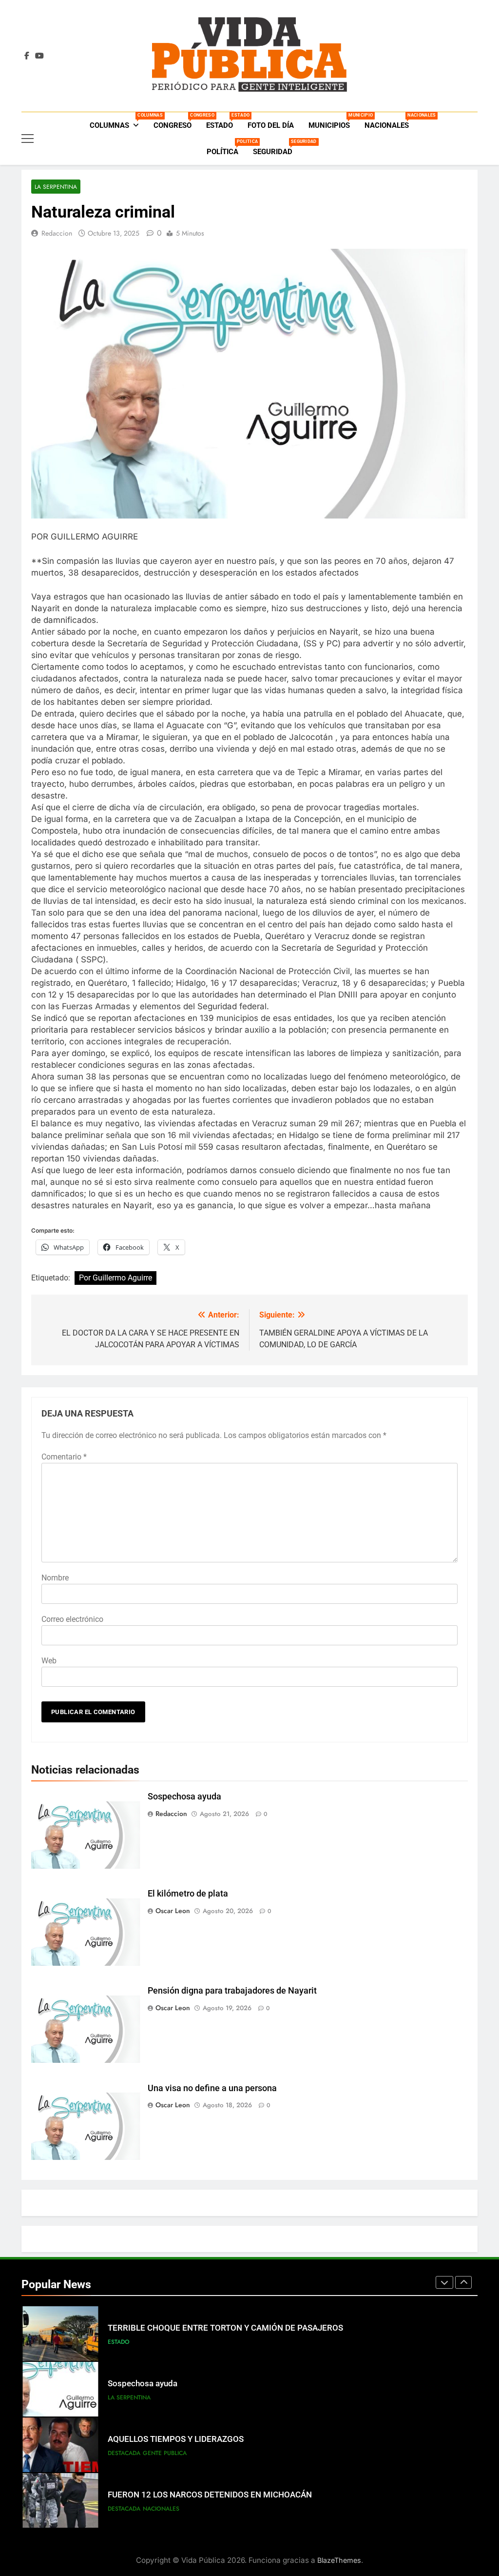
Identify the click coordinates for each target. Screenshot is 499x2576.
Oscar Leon (173, 1911)
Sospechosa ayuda (184, 1797)
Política (226, 148)
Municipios (333, 121)
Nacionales (390, 121)
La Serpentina (56, 187)
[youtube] (39, 56)
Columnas (118, 121)
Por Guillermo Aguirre (115, 1278)
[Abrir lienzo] (28, 139)
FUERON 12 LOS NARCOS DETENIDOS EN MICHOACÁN (210, 2495)
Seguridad (276, 148)
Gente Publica (165, 2453)
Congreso (176, 121)
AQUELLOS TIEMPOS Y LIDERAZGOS (176, 2439)
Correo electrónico (72, 1619)
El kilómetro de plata (188, 1894)
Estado (223, 121)
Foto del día (271, 125)
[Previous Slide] (444, 2282)
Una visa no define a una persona (212, 2088)
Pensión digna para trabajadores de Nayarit (232, 1991)
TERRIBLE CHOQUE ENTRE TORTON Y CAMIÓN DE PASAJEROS (225, 2328)
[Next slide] (463, 2282)
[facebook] (27, 56)
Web (49, 1661)
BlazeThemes (339, 2560)
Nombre (55, 1578)
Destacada (124, 2453)
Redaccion (57, 233)
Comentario (64, 1457)
